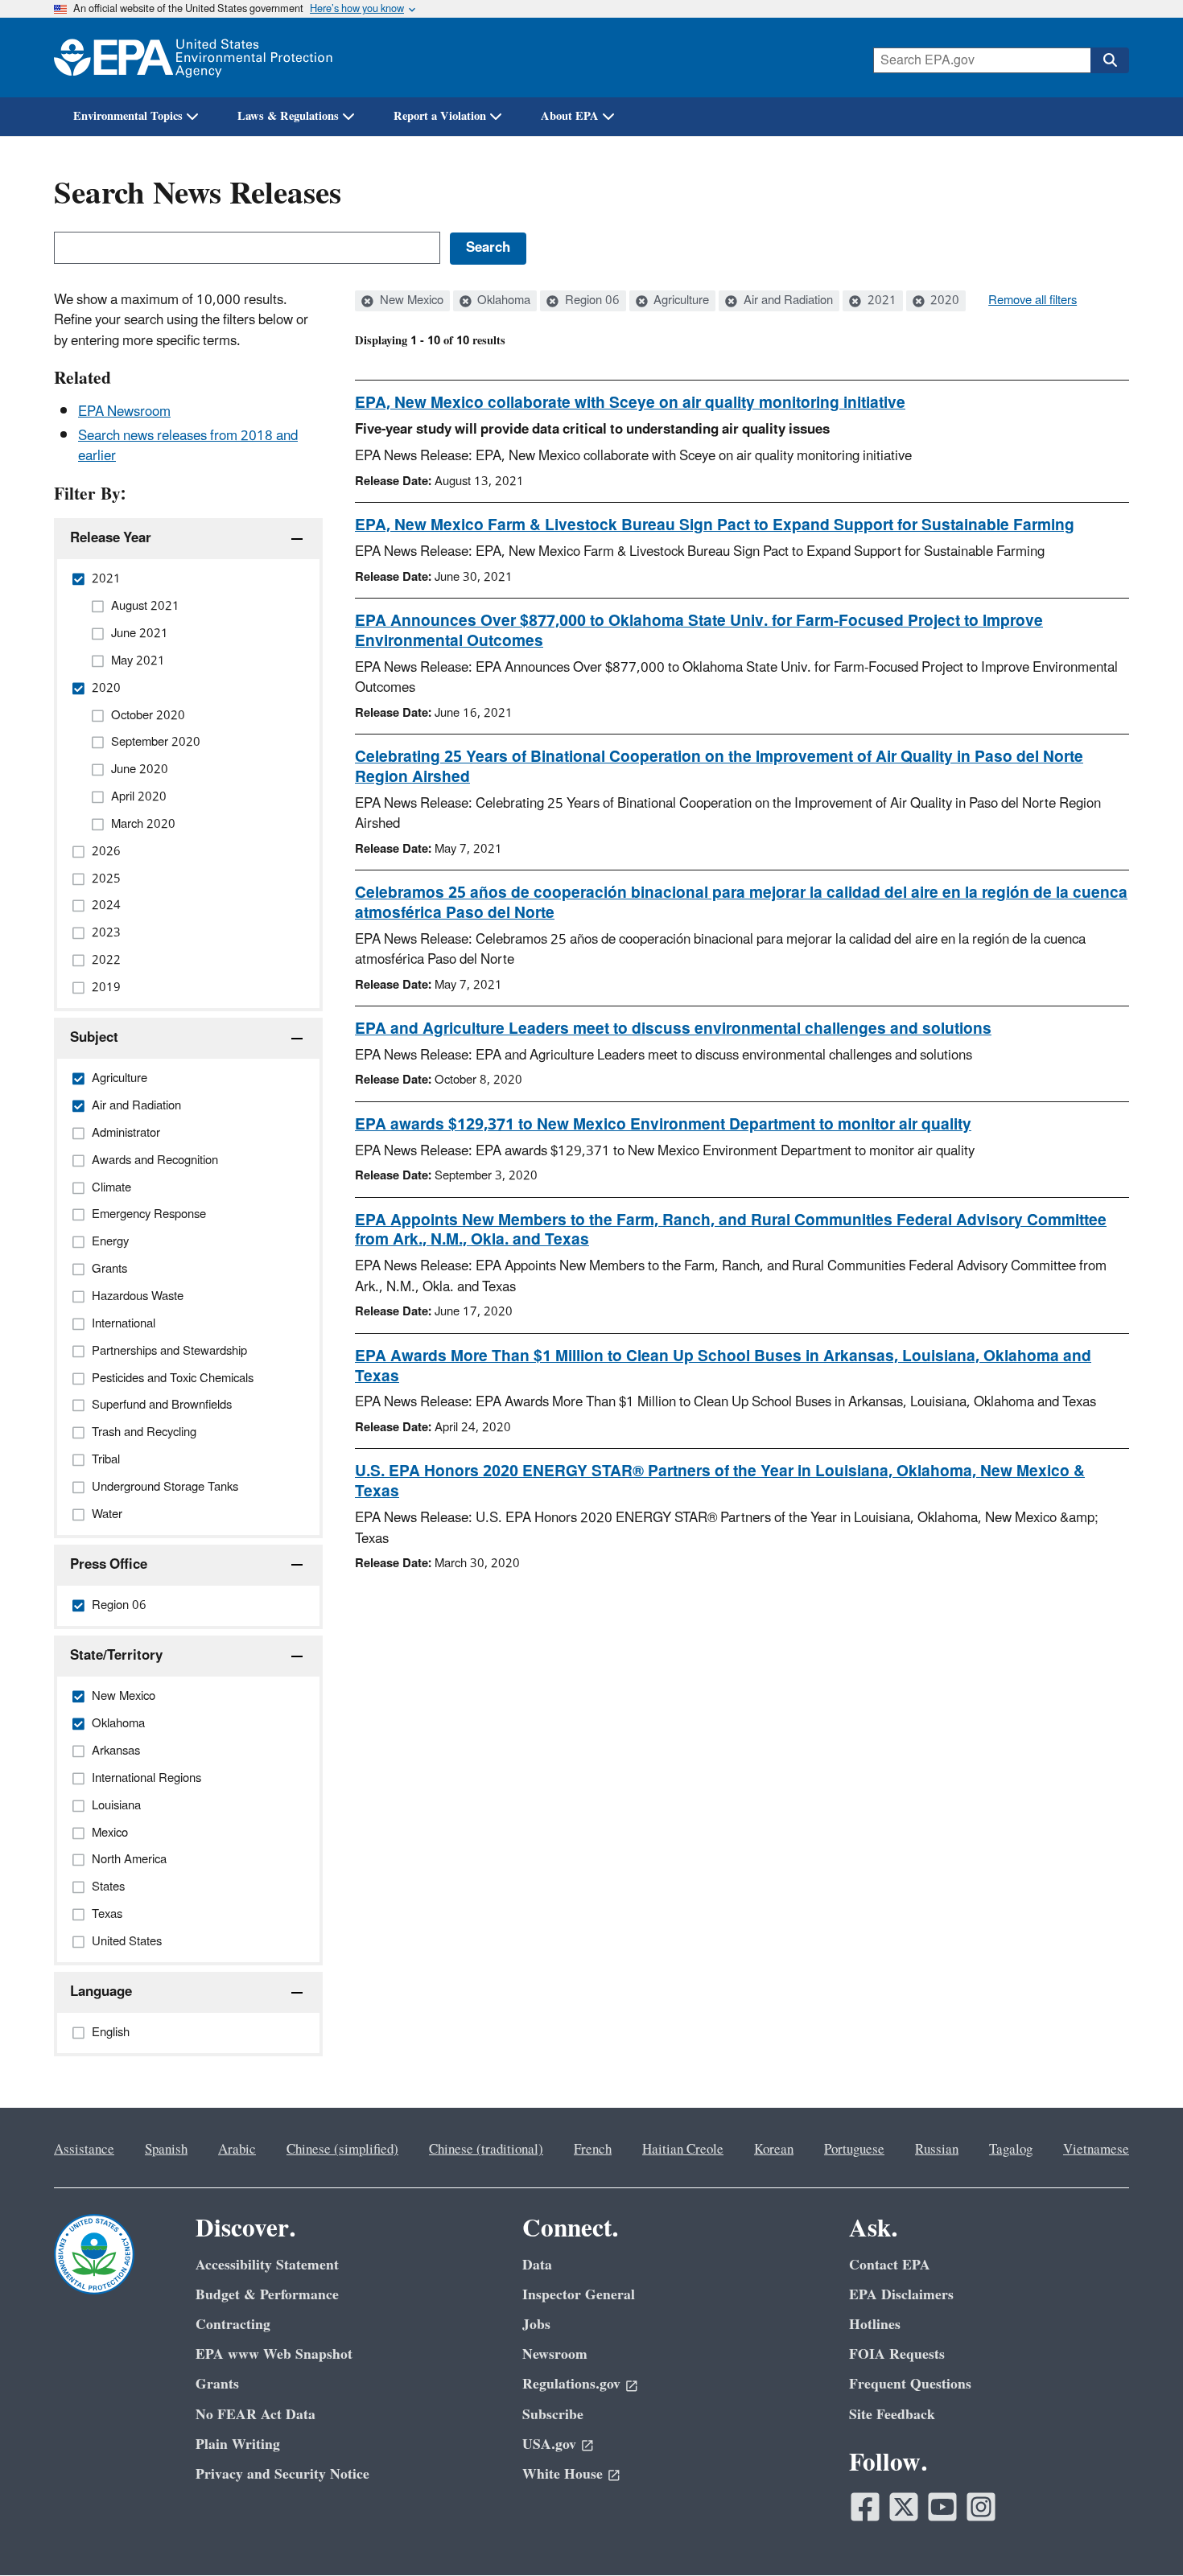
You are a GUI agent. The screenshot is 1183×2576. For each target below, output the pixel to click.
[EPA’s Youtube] (942, 2507)
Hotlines (875, 2325)
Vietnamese (1096, 2150)
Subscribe (553, 2415)
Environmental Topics (128, 116)
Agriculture (680, 301)
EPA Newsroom (124, 412)
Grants (217, 2384)
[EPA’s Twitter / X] (904, 2507)
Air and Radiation (787, 301)
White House (563, 2474)
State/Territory (116, 1656)
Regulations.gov (571, 2384)
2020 (943, 301)
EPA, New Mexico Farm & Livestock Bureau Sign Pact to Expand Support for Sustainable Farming (715, 525)
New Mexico (410, 301)
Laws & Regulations (288, 116)
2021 (880, 301)
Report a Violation (440, 116)
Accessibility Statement (267, 2265)
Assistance (84, 2150)
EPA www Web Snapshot (274, 2354)
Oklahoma (502, 301)
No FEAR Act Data (256, 2415)
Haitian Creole (683, 2150)
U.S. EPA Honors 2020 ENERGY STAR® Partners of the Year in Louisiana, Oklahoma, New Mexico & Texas (720, 1481)
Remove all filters (1033, 301)
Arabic (237, 2150)
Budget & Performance (267, 2295)
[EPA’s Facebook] (865, 2507)
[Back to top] (1139, 2532)
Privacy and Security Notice (282, 2474)
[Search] (1110, 60)
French (593, 2150)
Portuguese (854, 2150)
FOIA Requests (897, 2354)
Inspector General (579, 2295)
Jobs (536, 2325)
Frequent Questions (910, 2384)
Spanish (166, 2150)
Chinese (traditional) (486, 2150)
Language (101, 1992)
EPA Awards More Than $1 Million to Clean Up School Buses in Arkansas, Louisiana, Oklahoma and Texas (723, 1366)
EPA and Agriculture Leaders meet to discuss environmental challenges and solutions (673, 1029)
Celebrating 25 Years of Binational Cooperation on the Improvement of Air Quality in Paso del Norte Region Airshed (719, 767)
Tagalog (1011, 2150)
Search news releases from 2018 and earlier (188, 446)
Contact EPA (890, 2265)
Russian (937, 2150)
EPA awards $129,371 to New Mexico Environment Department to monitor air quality (663, 1125)
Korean (774, 2150)
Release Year (111, 538)
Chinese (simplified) (342, 2150)
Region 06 (591, 301)
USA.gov (549, 2444)
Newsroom (555, 2354)
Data (537, 2265)
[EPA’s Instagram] (981, 2507)
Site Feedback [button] (892, 2415)
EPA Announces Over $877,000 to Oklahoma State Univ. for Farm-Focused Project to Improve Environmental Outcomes (699, 631)
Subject (94, 1038)
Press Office (109, 1565)
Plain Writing (238, 2444)
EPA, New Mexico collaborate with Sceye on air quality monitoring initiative (630, 403)
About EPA (570, 116)
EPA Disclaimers (901, 2295)
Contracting (233, 2325)
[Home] (193, 58)
